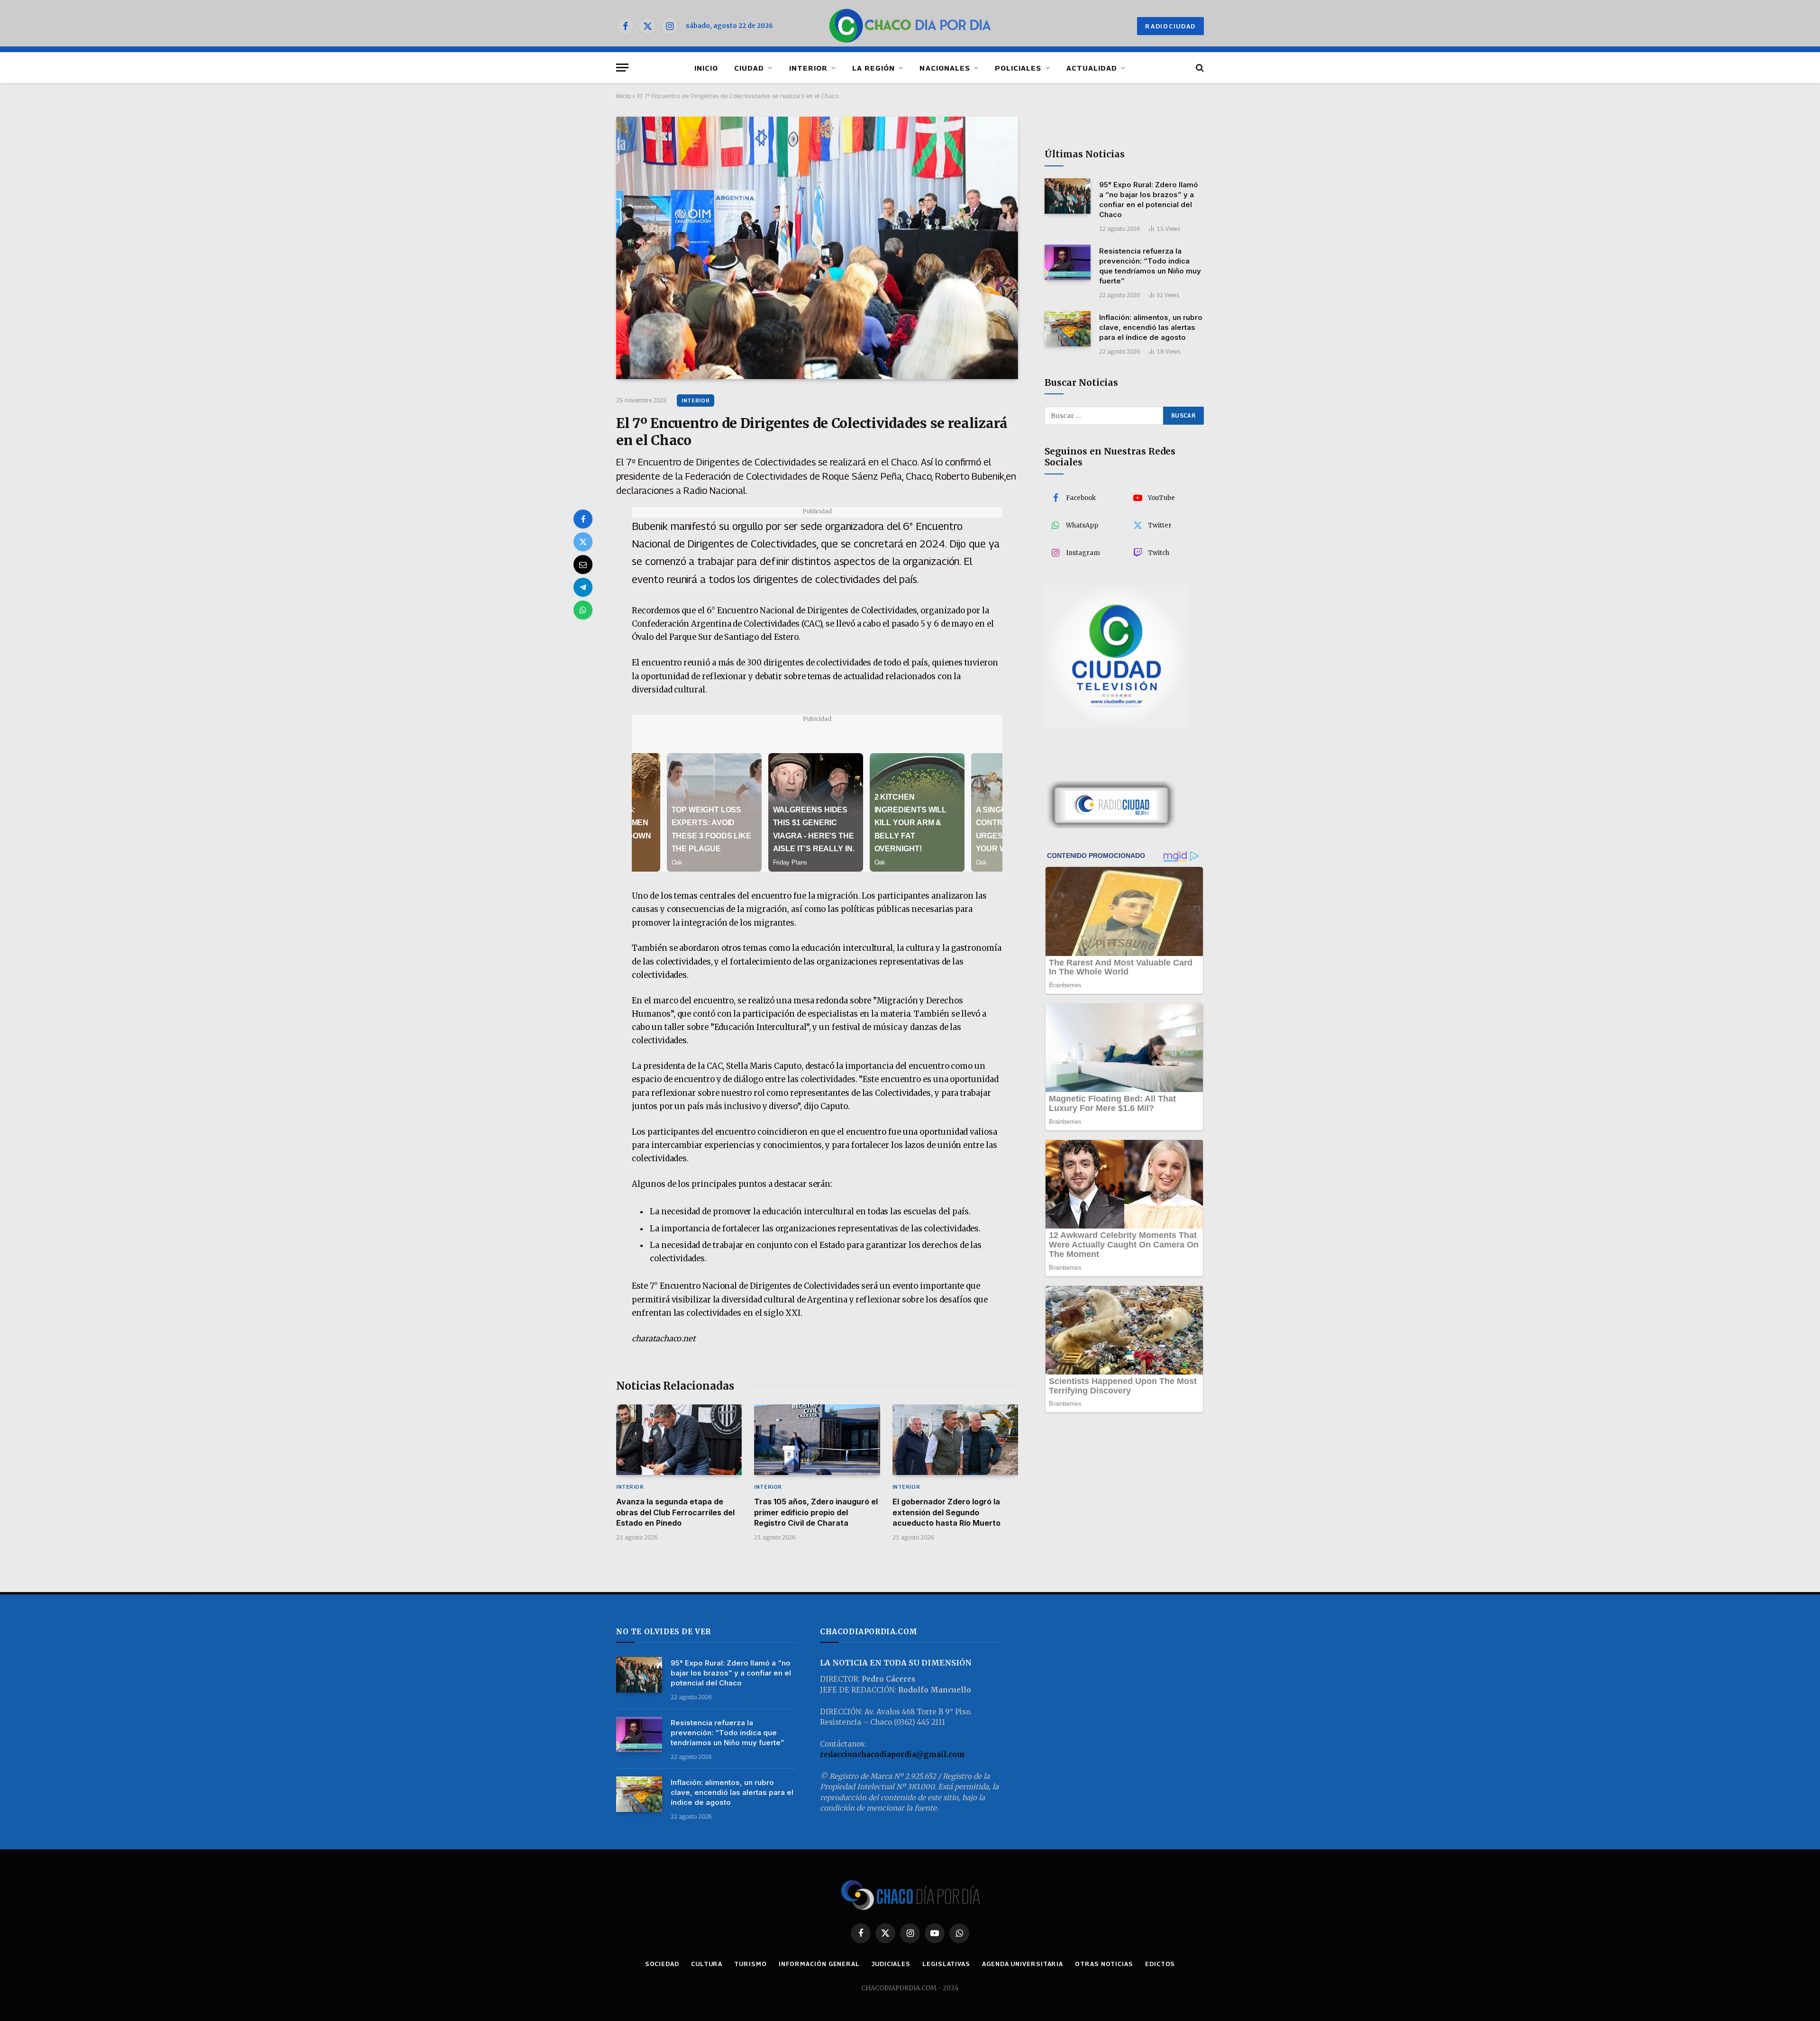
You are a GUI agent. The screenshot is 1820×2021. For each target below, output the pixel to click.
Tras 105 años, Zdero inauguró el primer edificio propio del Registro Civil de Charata (816, 1512)
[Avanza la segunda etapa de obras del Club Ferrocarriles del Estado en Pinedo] (679, 1440)
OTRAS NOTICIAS (1104, 1964)
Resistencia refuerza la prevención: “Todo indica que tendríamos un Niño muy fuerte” (1150, 265)
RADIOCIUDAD (1170, 26)
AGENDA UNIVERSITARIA (1023, 1964)
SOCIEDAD (662, 1964)
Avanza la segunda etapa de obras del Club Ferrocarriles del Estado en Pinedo (675, 1512)
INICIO (706, 68)
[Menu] (622, 68)
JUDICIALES (891, 1964)
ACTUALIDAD (1092, 68)
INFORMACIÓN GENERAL (819, 1964)
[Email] (583, 564)
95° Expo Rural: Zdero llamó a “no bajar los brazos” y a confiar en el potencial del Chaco (1149, 199)
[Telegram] (583, 587)
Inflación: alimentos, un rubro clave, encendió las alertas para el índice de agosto (1151, 327)
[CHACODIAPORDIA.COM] (910, 26)
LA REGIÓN (874, 68)
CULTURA (707, 1964)
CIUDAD (749, 68)
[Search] (1199, 68)
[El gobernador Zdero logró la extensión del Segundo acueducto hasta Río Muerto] (955, 1440)
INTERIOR (808, 68)
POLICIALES (1018, 68)
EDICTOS (1160, 1964)
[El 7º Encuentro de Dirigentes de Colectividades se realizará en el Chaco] (817, 248)
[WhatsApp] (583, 610)
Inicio (623, 96)
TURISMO (750, 1964)
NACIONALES (945, 68)
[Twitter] (583, 542)
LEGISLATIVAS (946, 1964)
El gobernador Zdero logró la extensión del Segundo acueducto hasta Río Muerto (946, 1512)
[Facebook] (583, 519)
